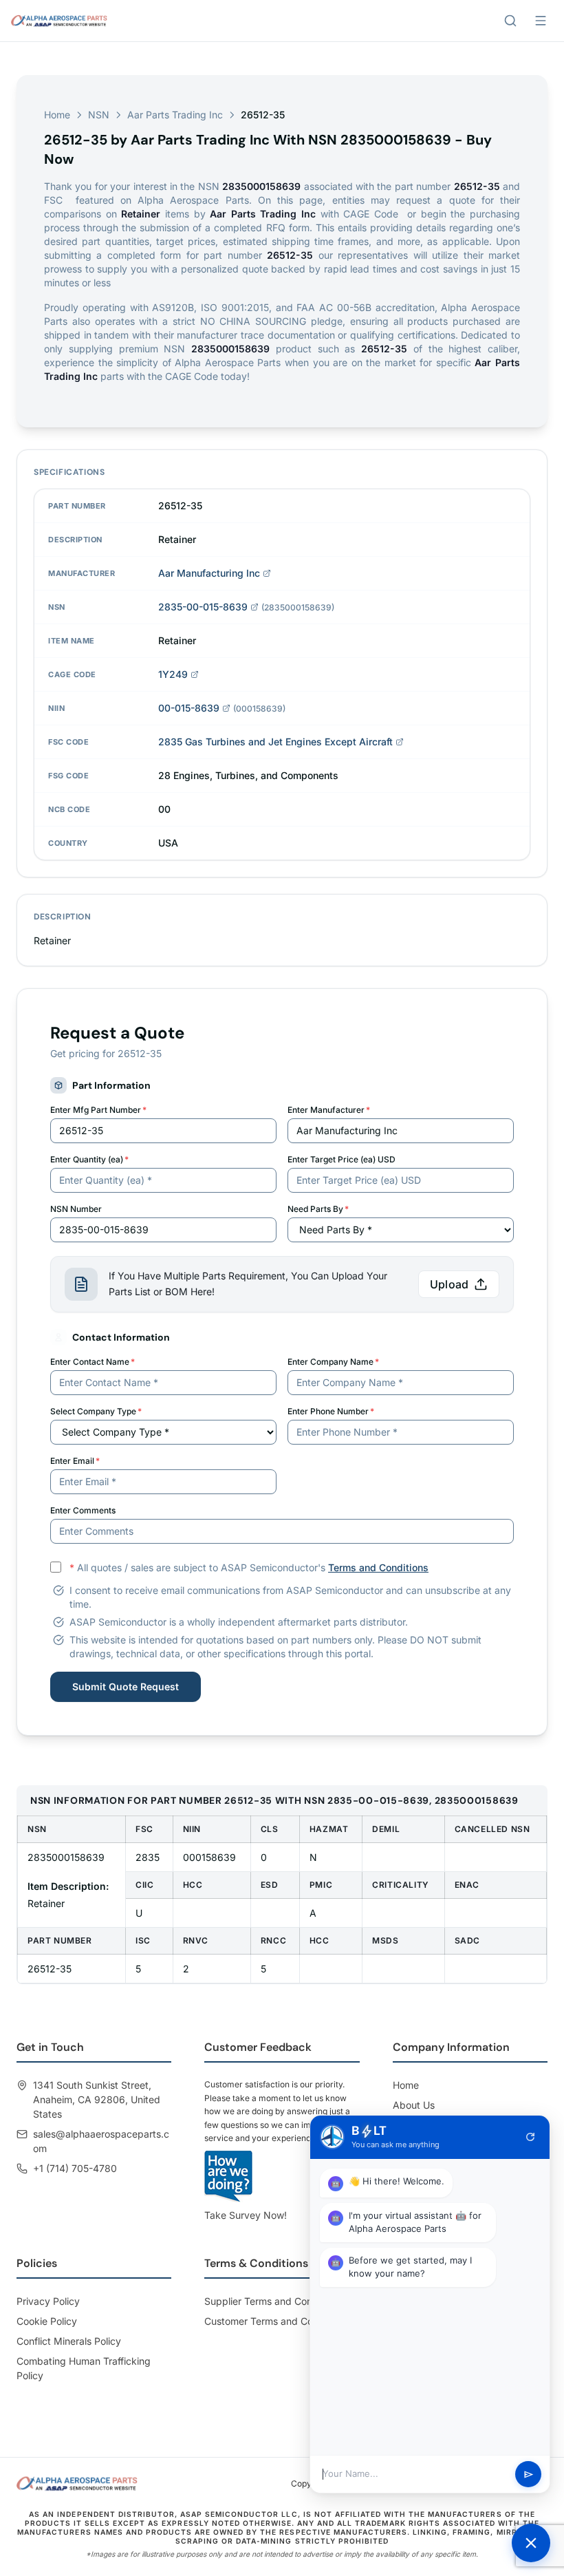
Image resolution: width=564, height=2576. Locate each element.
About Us (414, 2105)
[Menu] (541, 21)
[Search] (510, 21)
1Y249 (173, 674)
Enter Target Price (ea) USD (341, 1159)
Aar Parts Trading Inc (175, 115)
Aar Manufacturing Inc (209, 573)
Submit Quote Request (126, 1686)
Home (57, 115)
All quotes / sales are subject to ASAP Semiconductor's (249, 1567)
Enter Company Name (333, 1362)
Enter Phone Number (331, 1411)
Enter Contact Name (93, 1362)
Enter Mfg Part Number (98, 1110)
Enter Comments (83, 1510)
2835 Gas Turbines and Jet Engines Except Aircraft (275, 742)
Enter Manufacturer (329, 1110)
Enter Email (75, 1461)
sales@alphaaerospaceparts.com (101, 2141)
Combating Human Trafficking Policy (84, 2368)
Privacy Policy (48, 2301)
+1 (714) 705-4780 (75, 2168)
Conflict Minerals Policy (69, 2341)
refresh (530, 2137)
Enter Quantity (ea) (89, 1159)
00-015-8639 (189, 708)
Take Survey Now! (246, 2215)
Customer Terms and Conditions (276, 2321)
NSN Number (76, 1209)
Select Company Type (96, 1411)
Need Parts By (318, 1209)
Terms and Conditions (378, 1567)
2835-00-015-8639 (203, 607)
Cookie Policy (47, 2321)
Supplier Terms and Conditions (273, 2301)
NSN (99, 115)
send (529, 2474)
